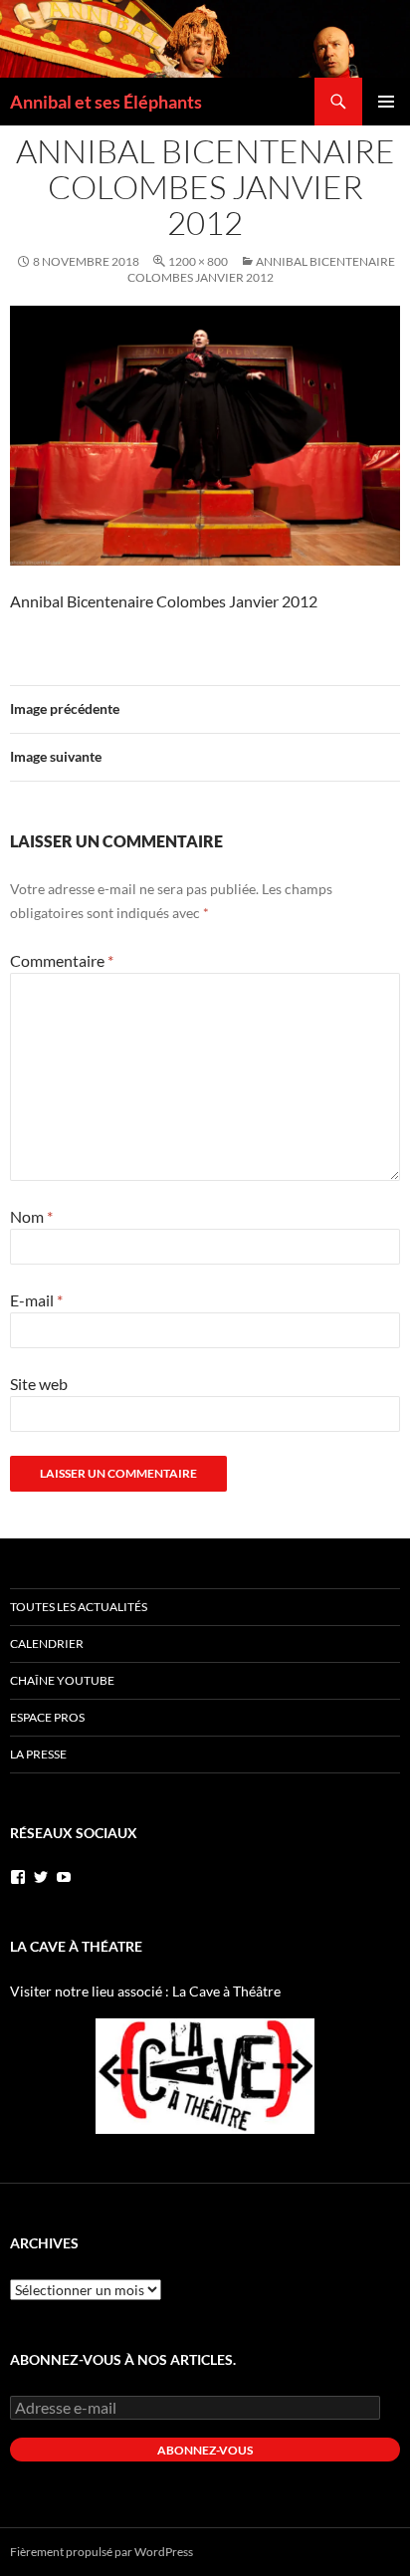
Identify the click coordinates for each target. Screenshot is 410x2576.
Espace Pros (47, 1717)
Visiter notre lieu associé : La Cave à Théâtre (145, 1991)
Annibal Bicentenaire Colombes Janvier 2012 (261, 269)
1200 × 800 (198, 261)
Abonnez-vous (205, 2450)
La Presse (38, 1754)
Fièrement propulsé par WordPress (102, 2552)
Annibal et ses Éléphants (106, 102)
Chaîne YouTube (62, 1680)
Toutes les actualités (79, 1607)
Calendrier (47, 1643)
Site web (39, 1384)
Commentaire (62, 960)
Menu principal (386, 102)
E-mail (36, 1300)
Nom (31, 1216)
